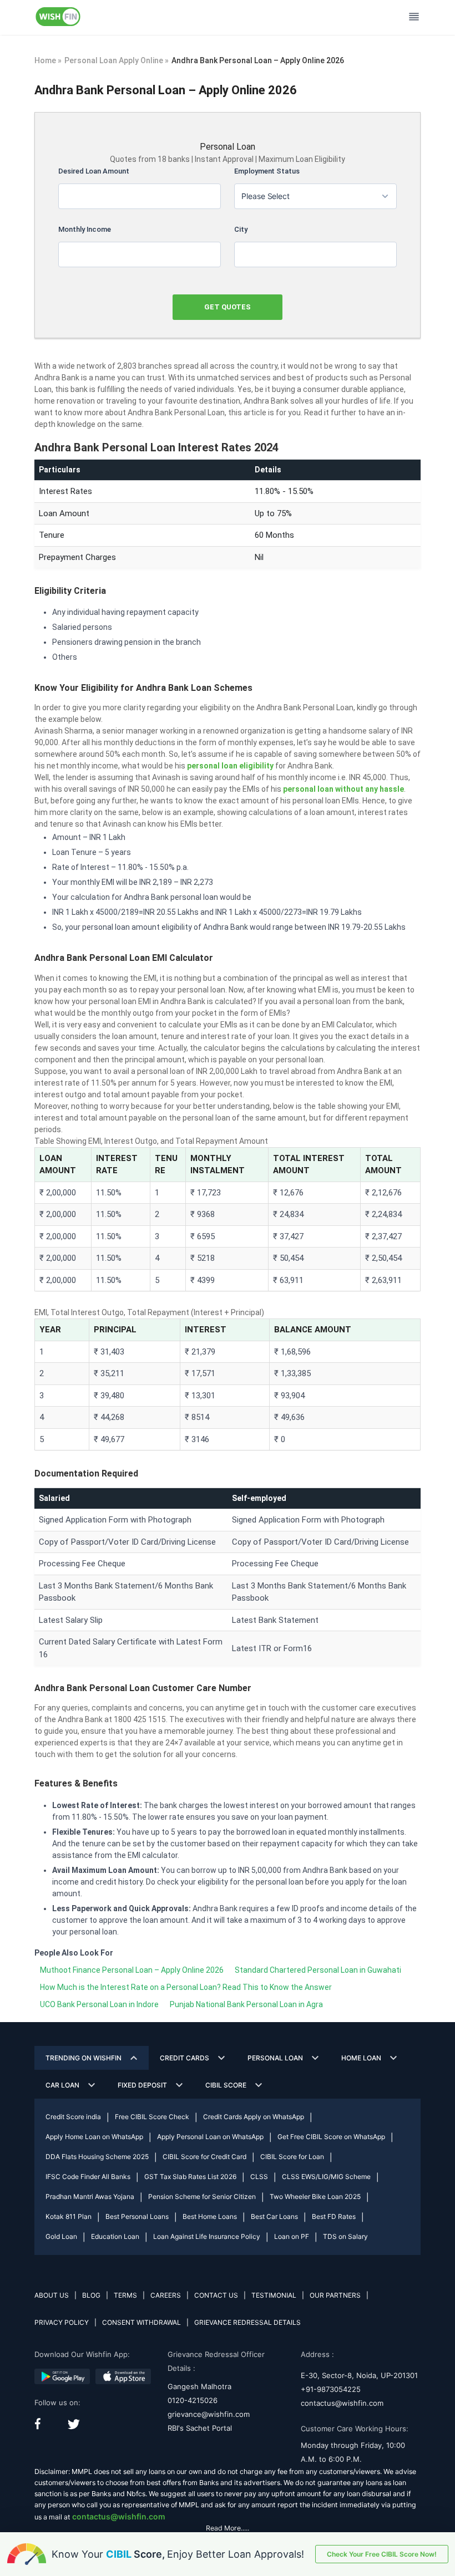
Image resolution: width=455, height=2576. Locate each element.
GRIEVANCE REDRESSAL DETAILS (247, 2322)
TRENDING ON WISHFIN (84, 2058)
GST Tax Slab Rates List (190, 2177)
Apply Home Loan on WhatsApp (94, 2137)
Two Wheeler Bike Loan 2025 (315, 2196)
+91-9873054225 (331, 2389)
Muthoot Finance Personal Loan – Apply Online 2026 (132, 1970)
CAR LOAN (62, 2085)
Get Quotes (228, 307)
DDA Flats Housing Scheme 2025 (97, 2157)
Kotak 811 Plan (69, 2216)
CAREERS (166, 2295)
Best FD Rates (334, 2216)
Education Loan (115, 2236)
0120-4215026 (193, 2400)
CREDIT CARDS (184, 2058)
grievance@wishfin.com (209, 2414)
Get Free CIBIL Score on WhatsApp (331, 2137)
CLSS (259, 2177)
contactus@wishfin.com (342, 2403)
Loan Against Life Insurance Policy (207, 2236)
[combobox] (315, 196)
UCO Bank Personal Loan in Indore (99, 2004)
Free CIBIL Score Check (152, 2117)
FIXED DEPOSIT (142, 2085)
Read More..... (228, 2528)
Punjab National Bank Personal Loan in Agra (246, 2004)
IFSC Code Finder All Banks (88, 2177)
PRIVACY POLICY (62, 2322)
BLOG (91, 2295)
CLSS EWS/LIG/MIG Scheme (326, 2177)
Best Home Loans (210, 2216)
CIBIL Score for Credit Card (204, 2157)
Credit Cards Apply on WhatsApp (254, 2117)
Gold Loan (61, 2236)
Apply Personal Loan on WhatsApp (210, 2137)
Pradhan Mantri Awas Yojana (90, 2196)
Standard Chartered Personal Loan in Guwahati (318, 1970)
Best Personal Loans (137, 2216)
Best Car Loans (274, 2216)
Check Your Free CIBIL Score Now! (382, 2554)
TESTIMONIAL (274, 2295)
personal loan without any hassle (343, 789)
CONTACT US (216, 2295)
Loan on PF (292, 2236)
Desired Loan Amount (94, 171)
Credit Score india (73, 2117)
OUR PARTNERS (335, 2295)
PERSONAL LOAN (275, 2058)
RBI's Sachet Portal (200, 2428)
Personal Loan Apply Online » (117, 60)
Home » (48, 60)
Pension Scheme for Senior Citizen (202, 2196)
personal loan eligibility (230, 766)
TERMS (125, 2295)
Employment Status (267, 171)
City (241, 229)
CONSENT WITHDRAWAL (141, 2322)
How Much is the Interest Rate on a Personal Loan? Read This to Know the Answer (186, 1987)
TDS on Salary (345, 2236)
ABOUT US (52, 2295)
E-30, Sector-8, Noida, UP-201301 (359, 2375)
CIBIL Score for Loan (292, 2157)
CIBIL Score (226, 2085)
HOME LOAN (361, 2058)
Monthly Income (85, 229)
